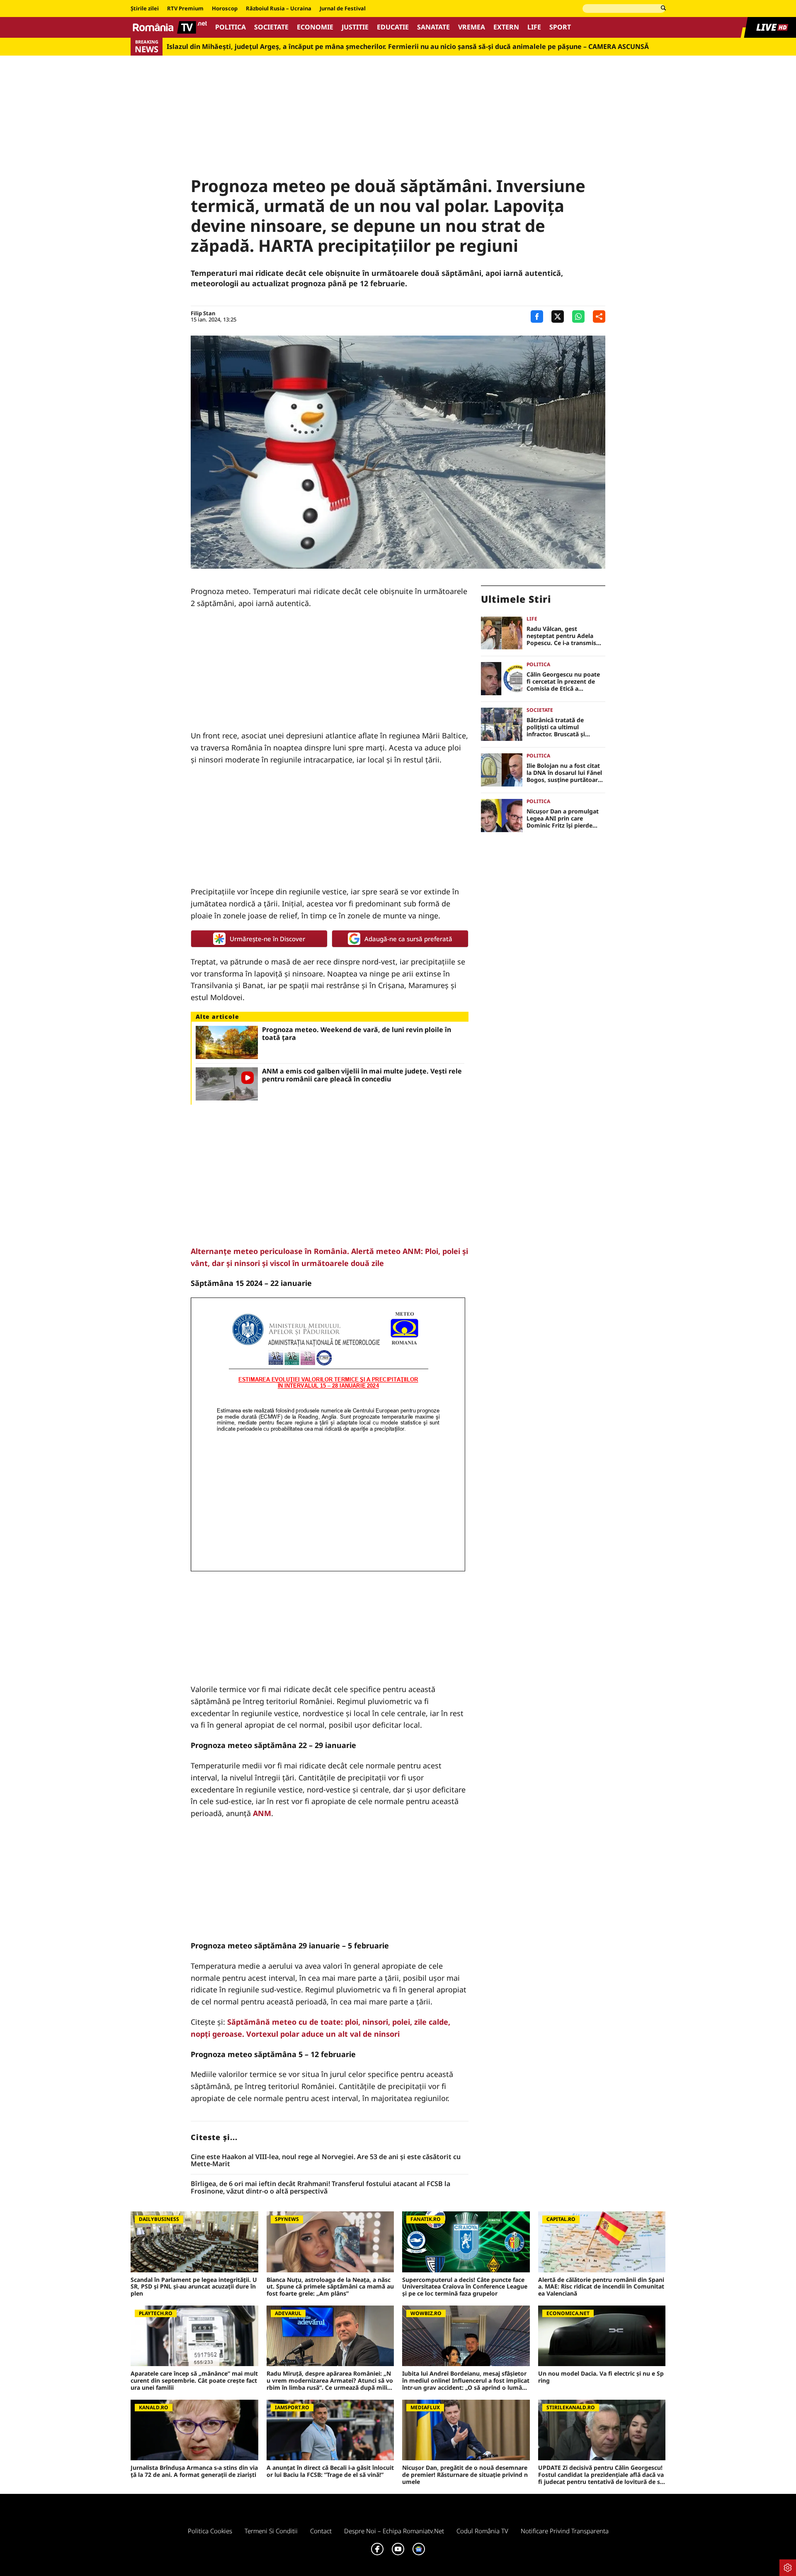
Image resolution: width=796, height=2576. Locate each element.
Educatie (393, 27)
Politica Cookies (210, 2531)
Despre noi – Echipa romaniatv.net (394, 2531)
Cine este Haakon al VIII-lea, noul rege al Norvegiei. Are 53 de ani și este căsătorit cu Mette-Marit (326, 2161)
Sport (560, 27)
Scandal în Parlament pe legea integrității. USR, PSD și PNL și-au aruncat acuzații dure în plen (194, 2287)
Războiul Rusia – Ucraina (279, 9)
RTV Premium (185, 9)
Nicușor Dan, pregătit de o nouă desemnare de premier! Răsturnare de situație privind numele (465, 2475)
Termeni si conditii (271, 2531)
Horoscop (225, 9)
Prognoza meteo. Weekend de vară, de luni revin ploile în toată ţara (357, 1034)
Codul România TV (482, 2531)
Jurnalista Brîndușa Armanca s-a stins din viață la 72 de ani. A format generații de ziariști (194, 2471)
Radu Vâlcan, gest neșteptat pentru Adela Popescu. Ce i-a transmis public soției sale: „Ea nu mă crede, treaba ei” (561, 636)
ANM (262, 1813)
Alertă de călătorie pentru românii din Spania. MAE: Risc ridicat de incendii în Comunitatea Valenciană (601, 2287)
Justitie (355, 27)
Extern (506, 27)
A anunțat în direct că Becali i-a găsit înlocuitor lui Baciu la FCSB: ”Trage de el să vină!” (330, 2471)
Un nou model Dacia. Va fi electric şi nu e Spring (601, 2377)
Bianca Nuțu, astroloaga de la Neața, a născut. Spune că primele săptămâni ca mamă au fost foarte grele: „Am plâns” (330, 2287)
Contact (321, 2531)
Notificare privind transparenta (565, 2531)
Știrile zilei (145, 9)
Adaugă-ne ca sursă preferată (408, 939)
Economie (315, 27)
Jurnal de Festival (343, 9)
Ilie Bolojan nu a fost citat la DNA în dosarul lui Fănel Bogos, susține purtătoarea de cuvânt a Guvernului (565, 773)
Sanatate (433, 27)
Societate (271, 27)
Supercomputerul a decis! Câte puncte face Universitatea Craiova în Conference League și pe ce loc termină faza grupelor (465, 2287)
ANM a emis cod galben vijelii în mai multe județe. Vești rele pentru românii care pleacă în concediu (362, 1075)
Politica (231, 27)
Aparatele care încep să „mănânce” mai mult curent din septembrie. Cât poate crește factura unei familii (194, 2381)
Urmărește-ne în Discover (267, 939)
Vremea (472, 27)
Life (534, 27)
